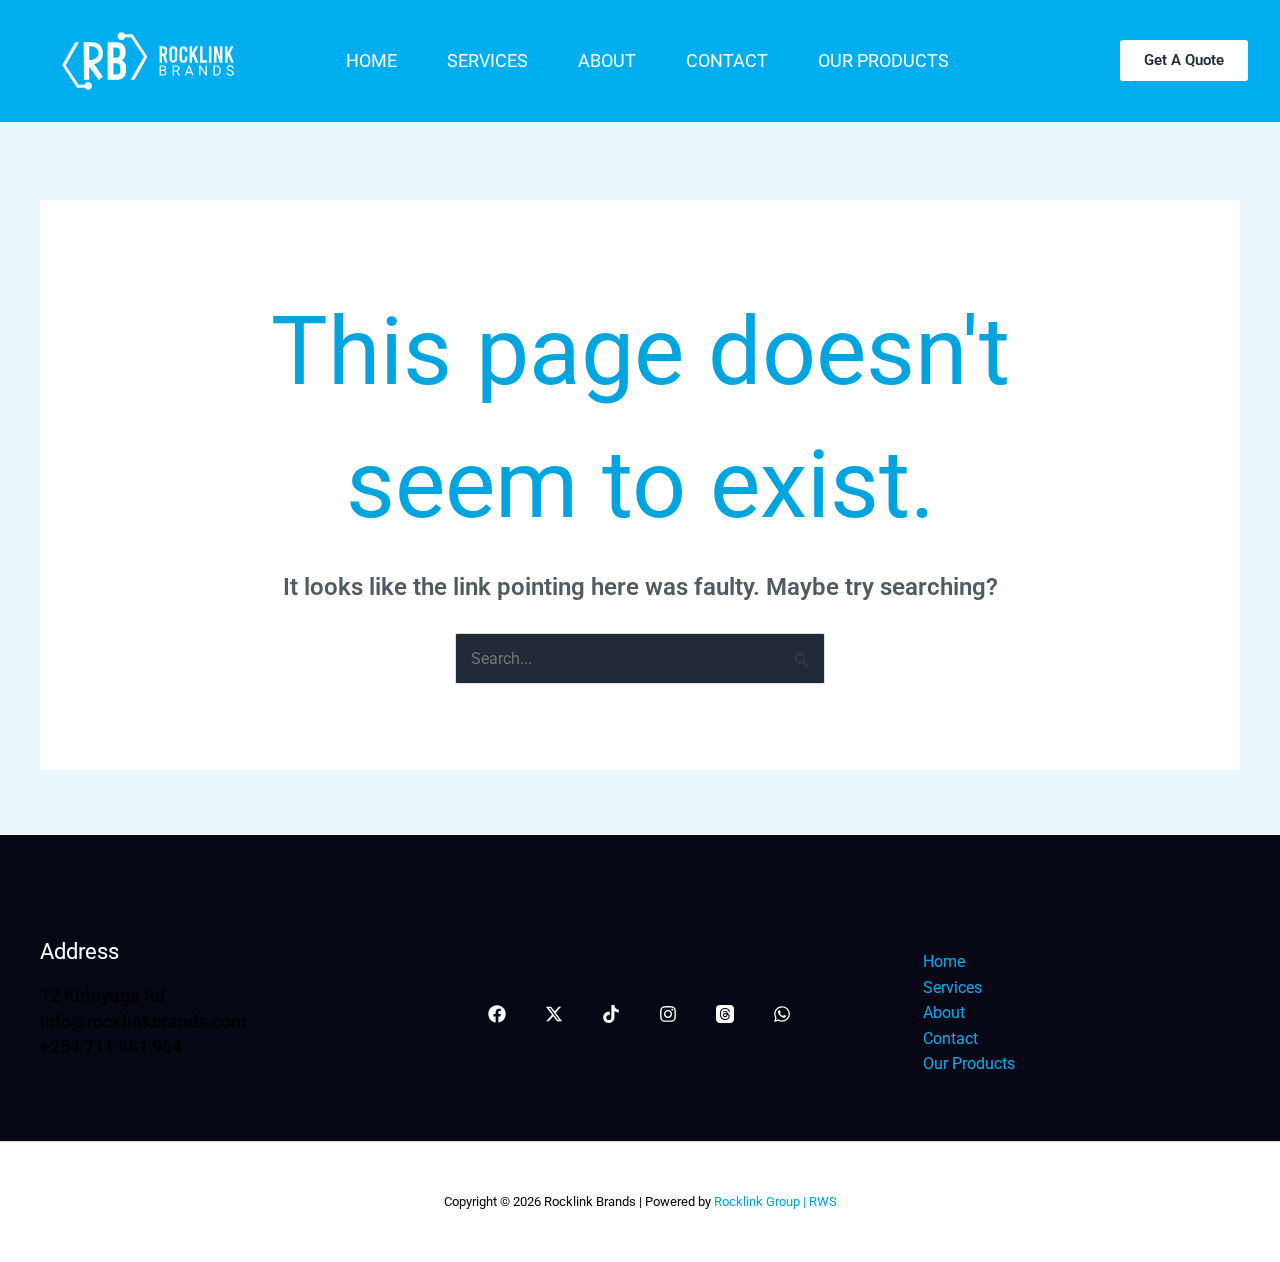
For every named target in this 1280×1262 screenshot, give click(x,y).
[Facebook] (497, 1014)
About (607, 60)
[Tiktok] (611, 1014)
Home (371, 60)
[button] (1184, 60)
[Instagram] (668, 1014)
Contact (727, 60)
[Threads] (725, 1014)
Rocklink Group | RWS (774, 1201)
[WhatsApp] (782, 1014)
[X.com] (554, 1014)
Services (487, 60)
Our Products (883, 60)
